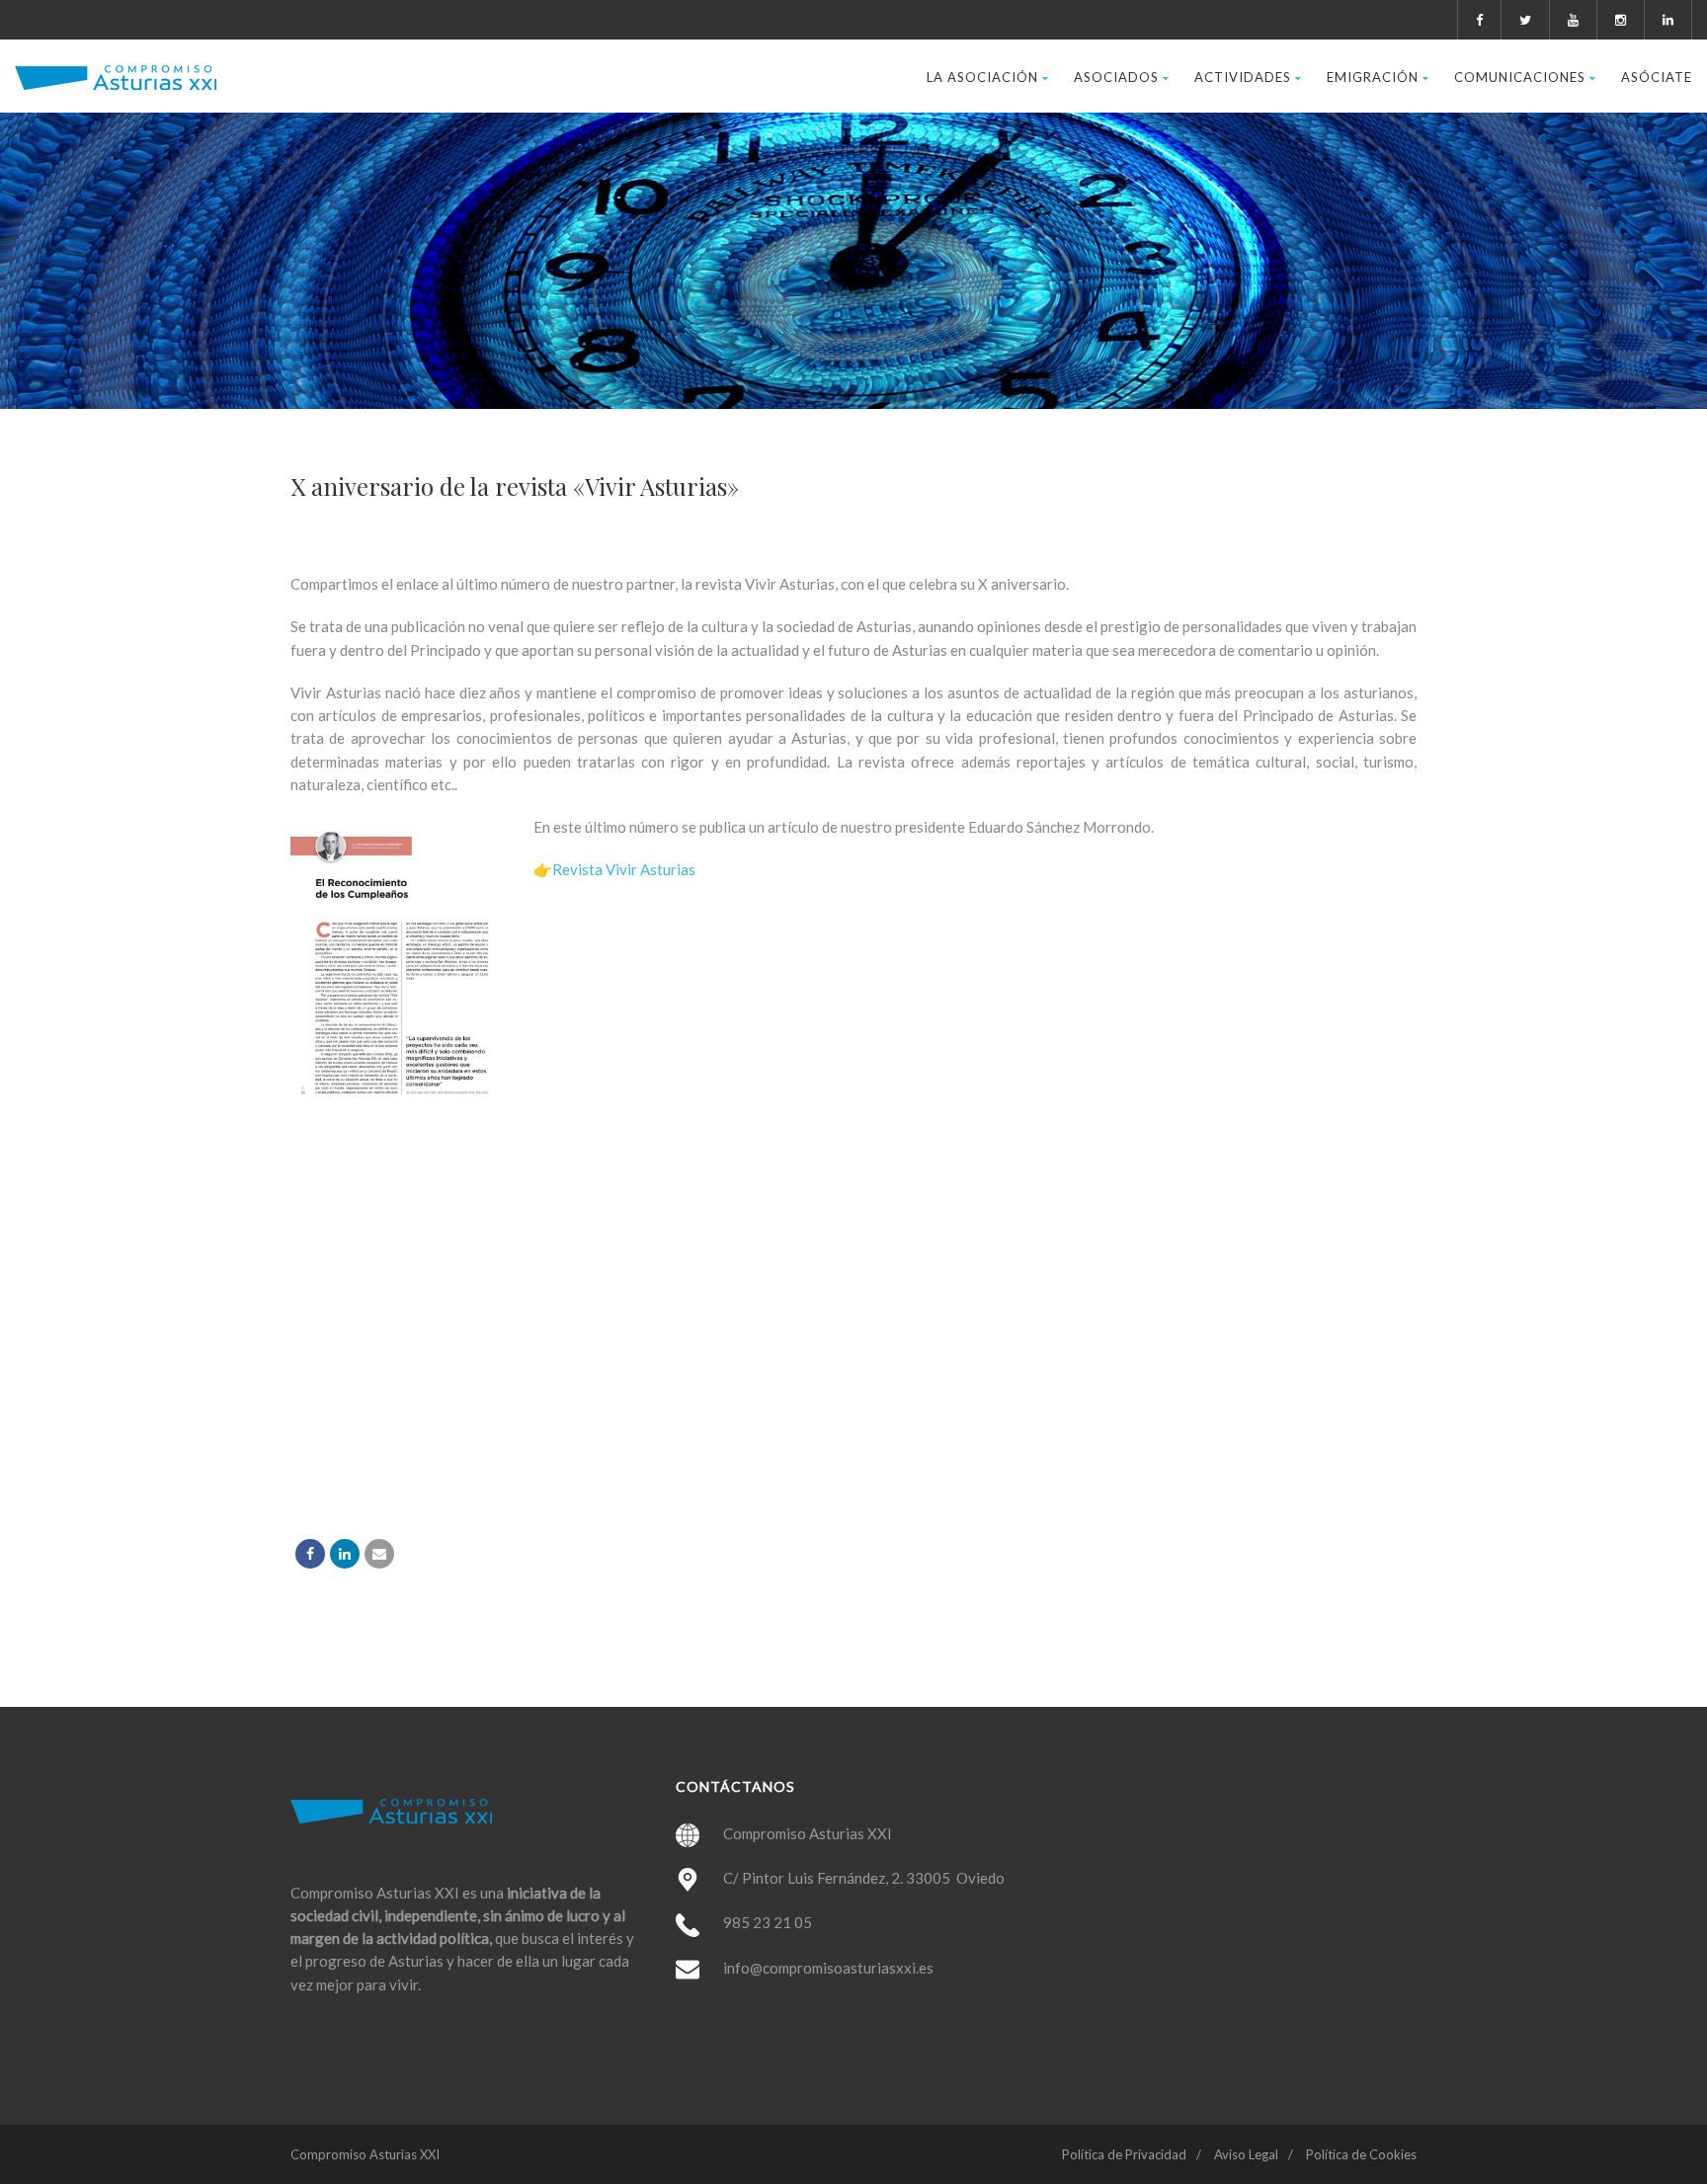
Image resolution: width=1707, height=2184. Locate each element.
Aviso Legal (1246, 2154)
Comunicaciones (1520, 77)
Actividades (1243, 77)
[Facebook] (310, 1554)
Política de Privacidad (1124, 2154)
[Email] (379, 1554)
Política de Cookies (1361, 2154)
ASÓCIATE (1657, 77)
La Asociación (982, 77)
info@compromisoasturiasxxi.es (828, 1968)
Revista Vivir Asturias (624, 869)
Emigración (1373, 77)
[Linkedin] (345, 1554)
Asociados (1116, 77)
